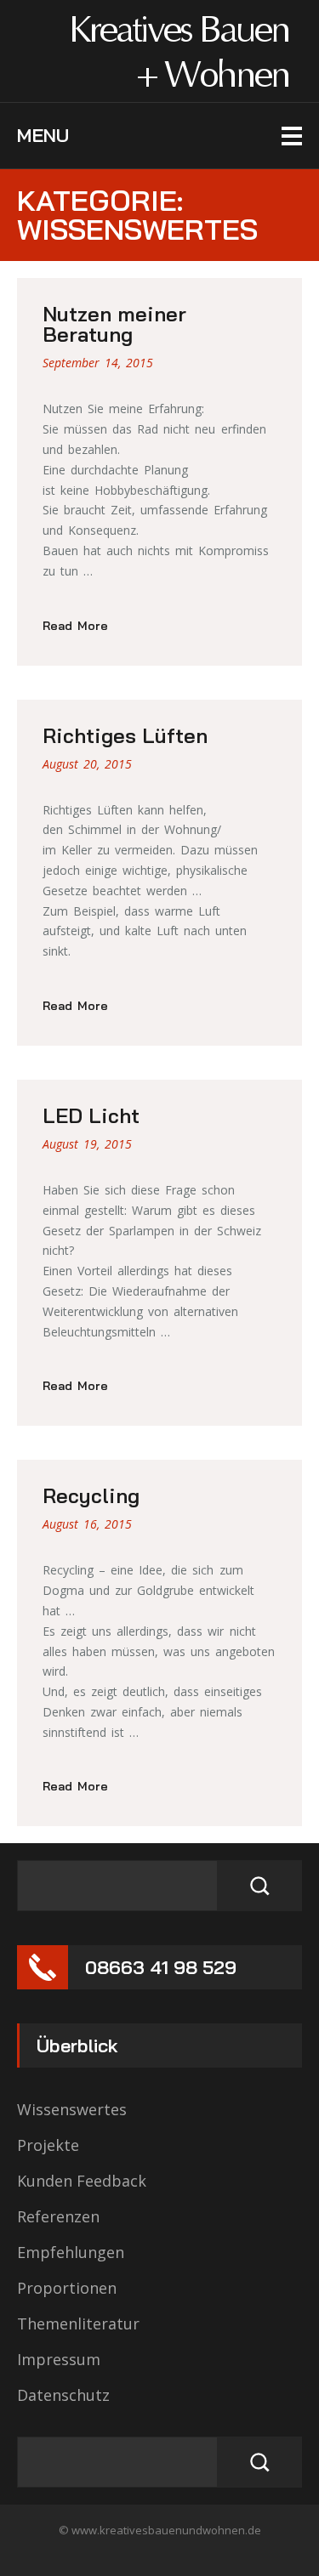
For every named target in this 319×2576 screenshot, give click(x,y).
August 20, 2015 (87, 764)
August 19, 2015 (87, 1144)
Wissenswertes (72, 2109)
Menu (43, 135)
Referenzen (58, 2216)
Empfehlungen (71, 2252)
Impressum (59, 2359)
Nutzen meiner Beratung (114, 324)
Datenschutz (63, 2395)
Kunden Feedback (82, 2181)
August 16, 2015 (87, 1524)
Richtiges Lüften (125, 735)
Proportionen (67, 2288)
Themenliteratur (78, 2324)
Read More (75, 626)
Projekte (48, 2145)
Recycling (91, 1495)
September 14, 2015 (98, 363)
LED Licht (91, 1115)
